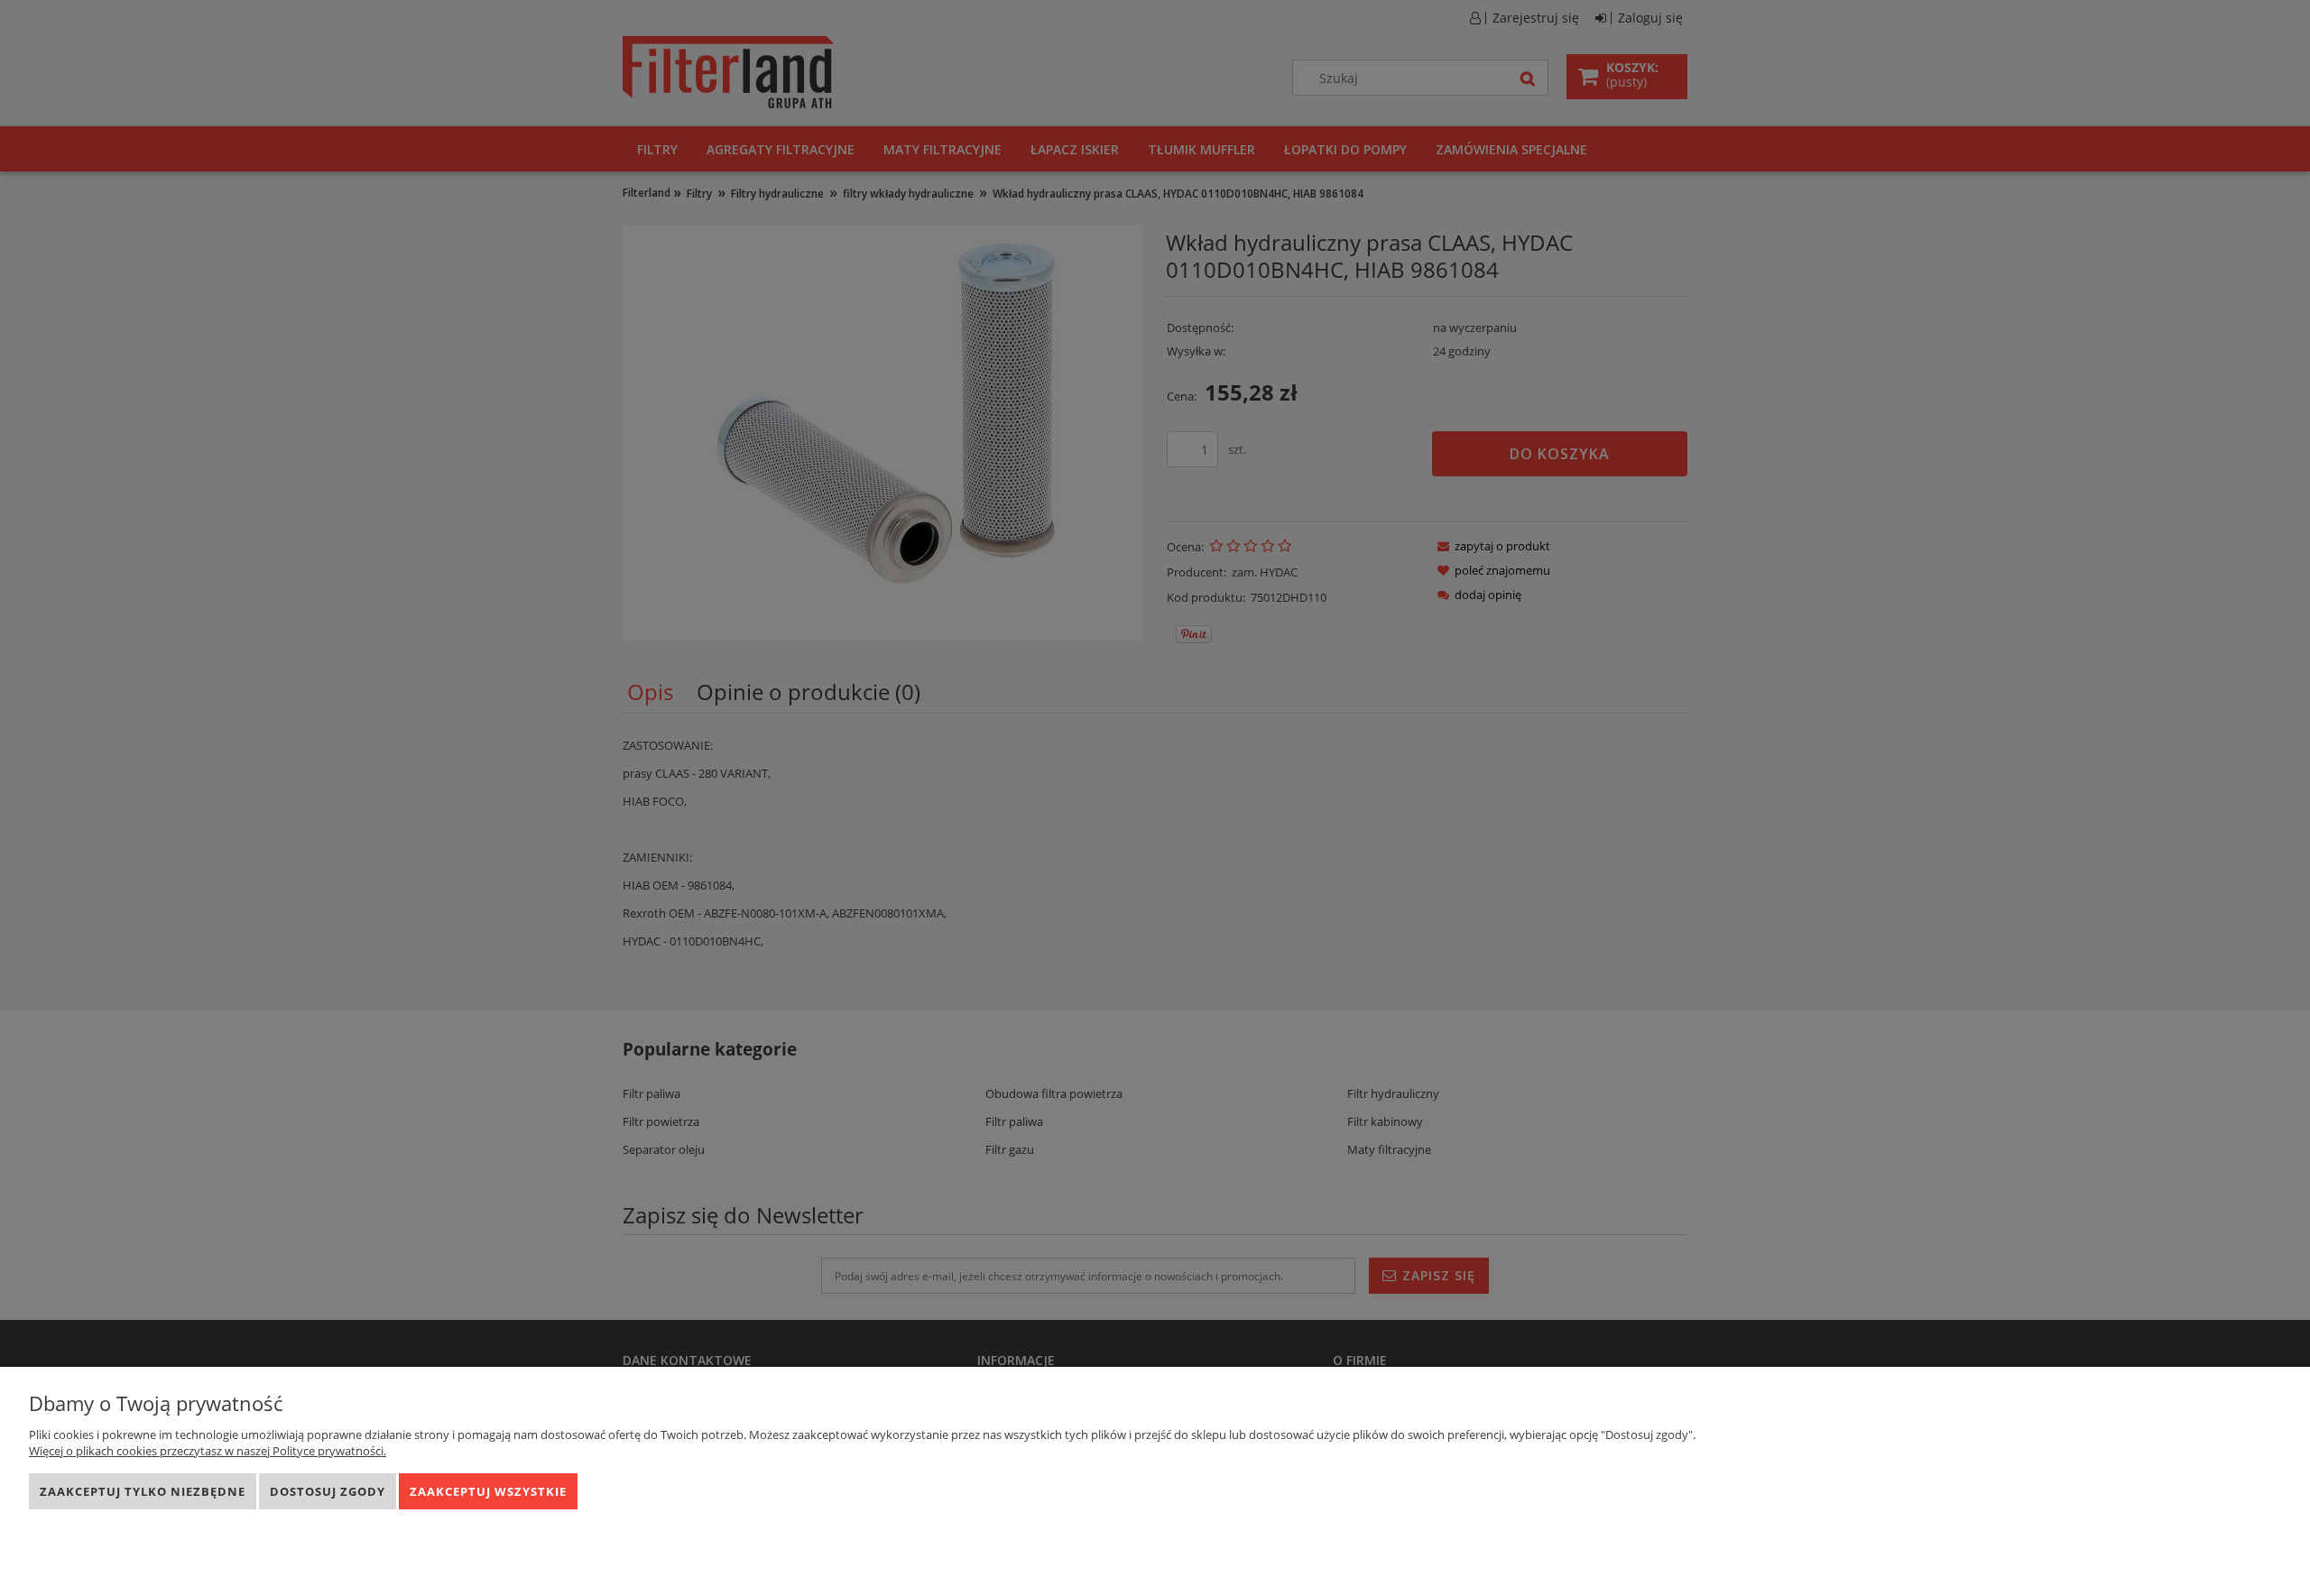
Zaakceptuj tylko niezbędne (143, 1491)
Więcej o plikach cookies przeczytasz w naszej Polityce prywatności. (208, 1451)
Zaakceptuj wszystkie (488, 1491)
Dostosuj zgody (328, 1491)
